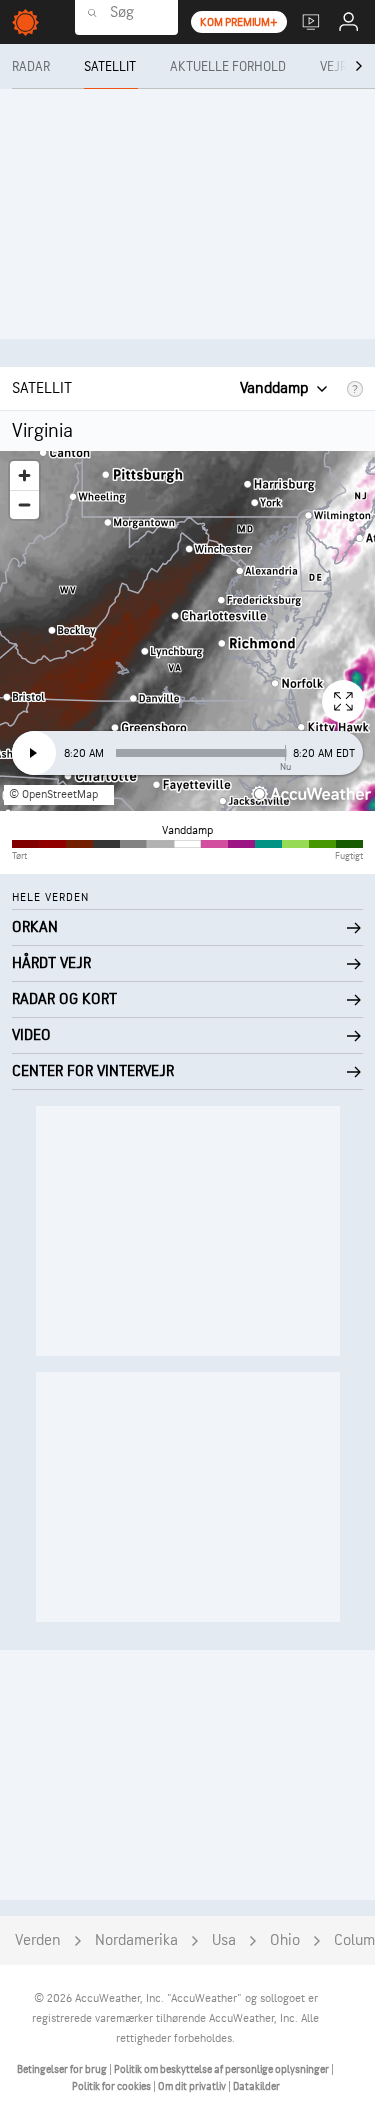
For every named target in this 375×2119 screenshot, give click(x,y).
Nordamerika (136, 1940)
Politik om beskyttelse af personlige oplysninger (222, 2069)
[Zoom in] (24, 475)
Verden (38, 1940)
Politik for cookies (112, 2086)
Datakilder (256, 2086)
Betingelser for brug (63, 2069)
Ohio (285, 1940)
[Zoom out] (24, 504)
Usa (224, 1940)
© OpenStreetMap (53, 794)
